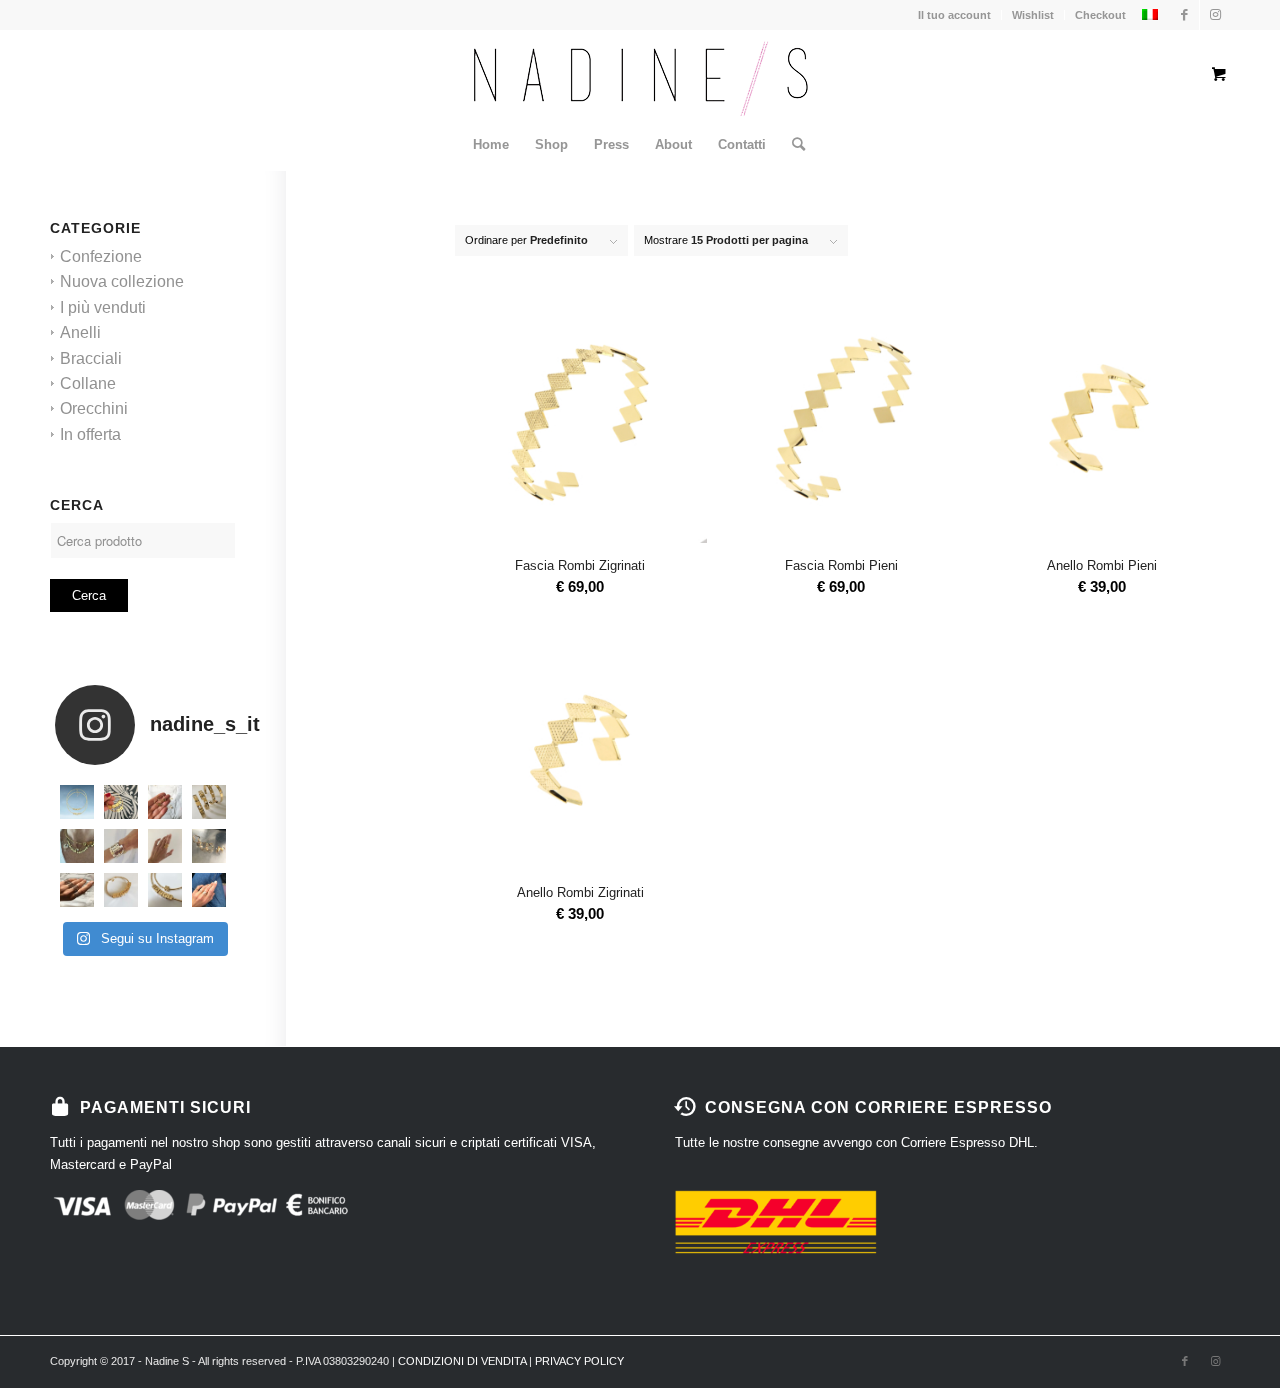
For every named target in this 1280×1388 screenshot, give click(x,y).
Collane (88, 383)
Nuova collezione (122, 281)
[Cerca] (792, 145)
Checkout (1100, 15)
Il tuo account (954, 15)
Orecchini (94, 408)
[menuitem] (491, 145)
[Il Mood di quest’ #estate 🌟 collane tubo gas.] (77, 802)
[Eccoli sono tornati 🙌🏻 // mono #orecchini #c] (165, 802)
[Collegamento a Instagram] (1215, 15)
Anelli (80, 332)
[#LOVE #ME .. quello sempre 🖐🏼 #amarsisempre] (121, 802)
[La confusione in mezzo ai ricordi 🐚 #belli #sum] (77, 846)
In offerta (90, 434)
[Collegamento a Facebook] (1184, 15)
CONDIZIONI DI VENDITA (462, 1361)
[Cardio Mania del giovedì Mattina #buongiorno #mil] (209, 846)
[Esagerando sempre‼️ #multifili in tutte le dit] (77, 890)
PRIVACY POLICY (579, 1361)
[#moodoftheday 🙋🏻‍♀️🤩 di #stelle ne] (121, 846)
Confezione (101, 256)
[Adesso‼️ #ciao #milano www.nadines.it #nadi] (209, 890)
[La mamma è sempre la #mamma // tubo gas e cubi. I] (121, 890)
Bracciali (91, 358)
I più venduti (103, 307)
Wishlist (1033, 15)
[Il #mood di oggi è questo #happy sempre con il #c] (165, 890)
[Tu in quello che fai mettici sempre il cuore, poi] (165, 846)
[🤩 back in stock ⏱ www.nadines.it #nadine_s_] (209, 802)
